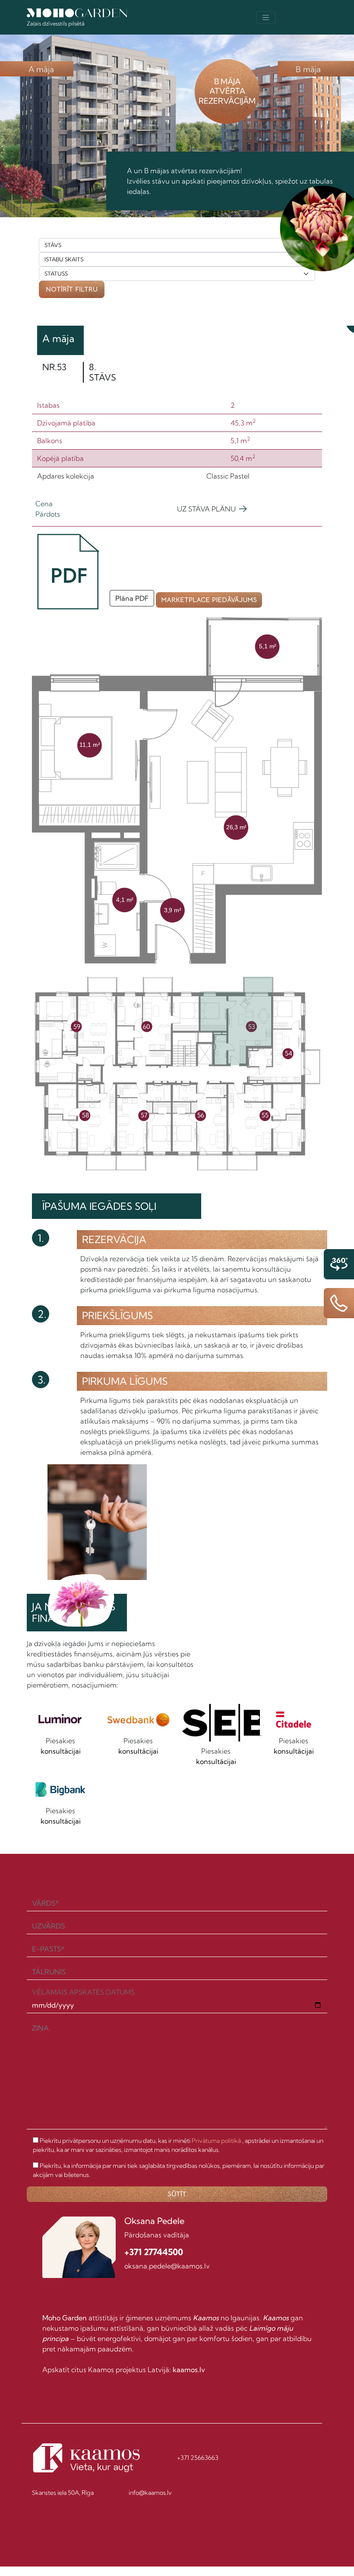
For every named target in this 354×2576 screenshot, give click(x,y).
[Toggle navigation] (266, 17)
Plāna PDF (132, 598)
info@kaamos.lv (150, 2493)
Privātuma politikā (216, 2141)
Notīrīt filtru (72, 289)
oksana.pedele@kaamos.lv (167, 2266)
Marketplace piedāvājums (212, 598)
